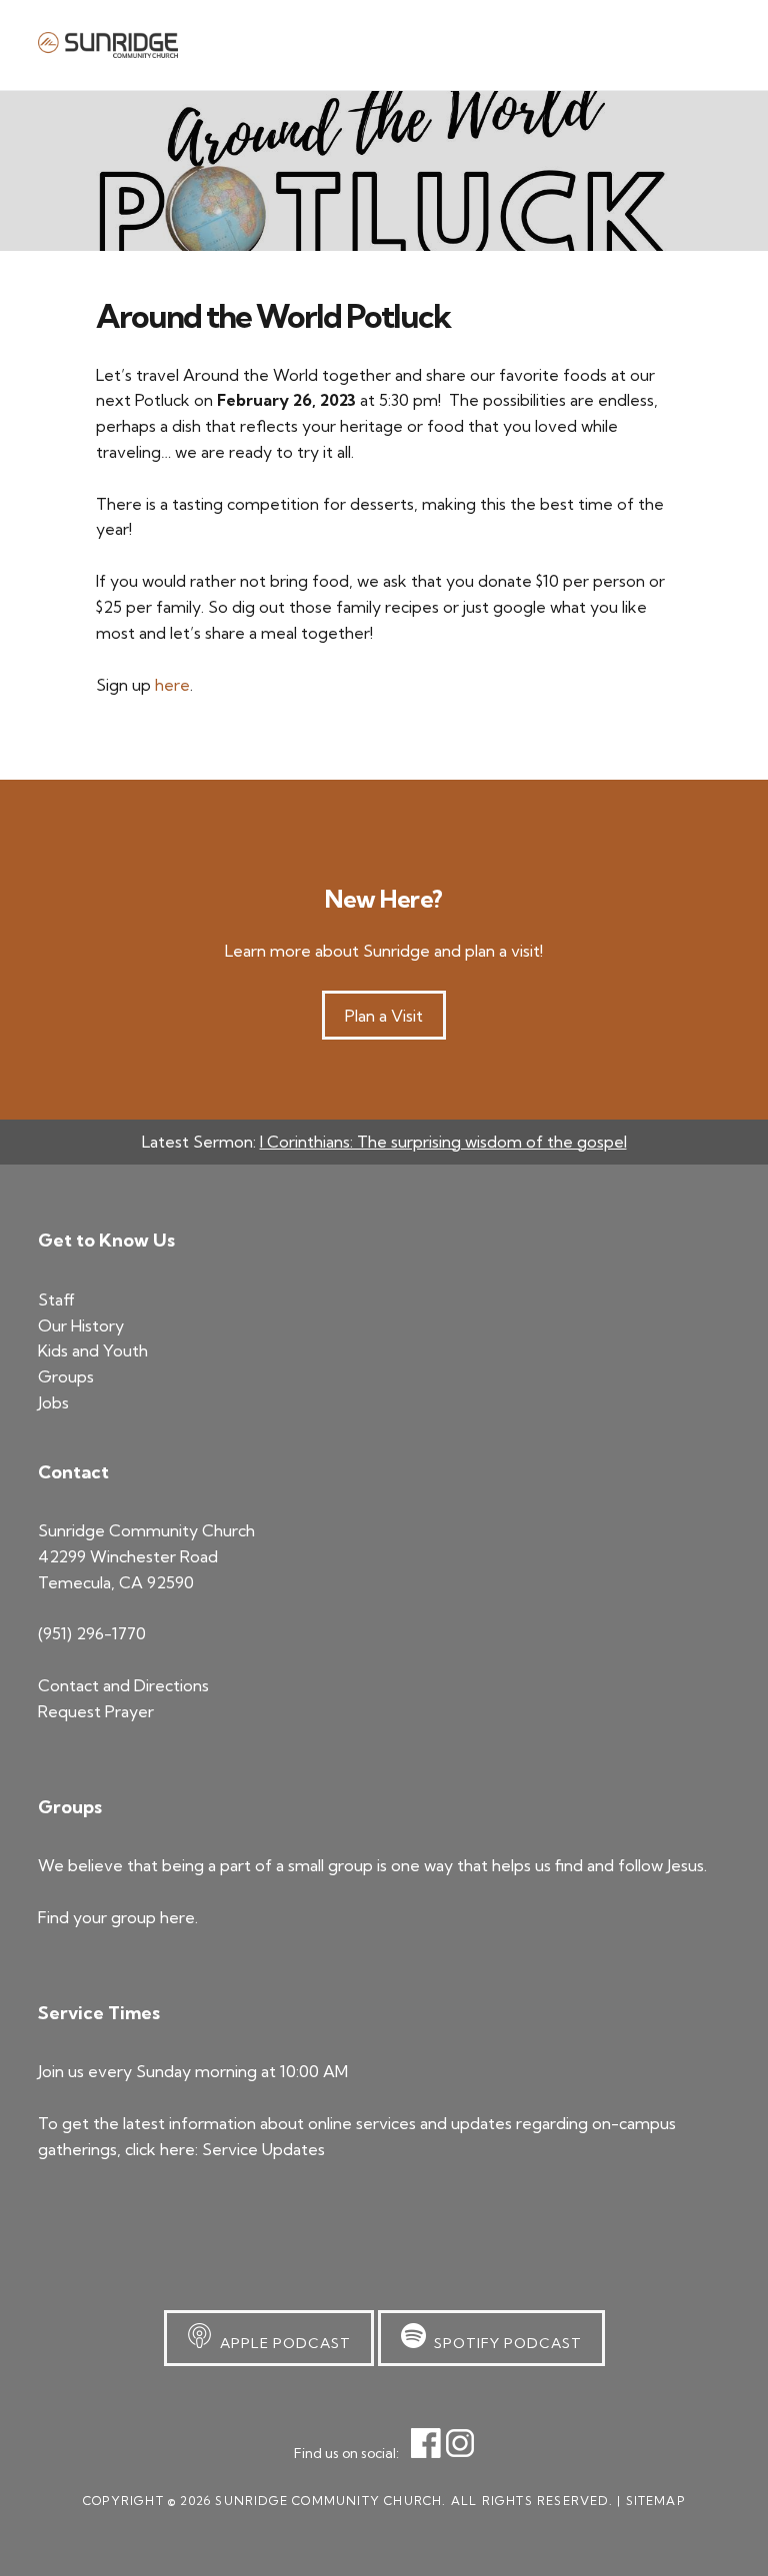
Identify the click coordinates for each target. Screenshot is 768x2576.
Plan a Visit (384, 1016)
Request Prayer (96, 1711)
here (172, 685)
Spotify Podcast (504, 2343)
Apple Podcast (281, 2343)
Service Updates (263, 2149)
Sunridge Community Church (108, 45)
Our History (81, 1325)
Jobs (53, 1402)
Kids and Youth (93, 1350)
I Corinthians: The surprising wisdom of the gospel (443, 1142)
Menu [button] (704, 44)
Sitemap (655, 2501)
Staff (56, 1299)
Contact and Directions (123, 1685)
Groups (66, 1376)
